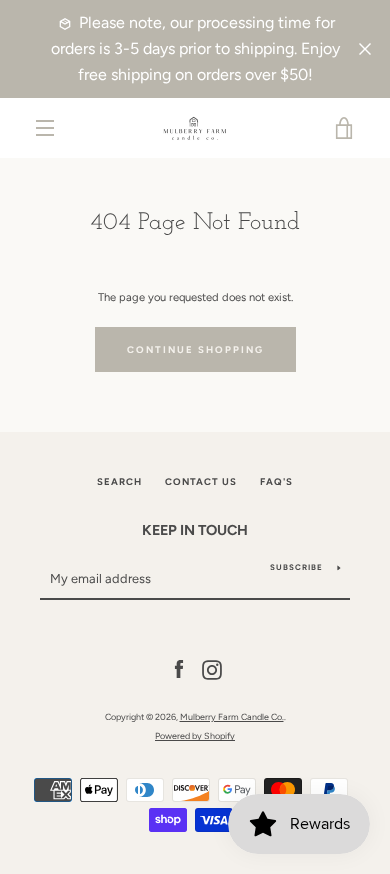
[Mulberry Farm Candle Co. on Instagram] (212, 669)
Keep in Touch (195, 530)
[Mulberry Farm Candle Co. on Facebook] (179, 669)
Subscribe (296, 567)
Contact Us (201, 481)
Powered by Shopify (195, 735)
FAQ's (276, 481)
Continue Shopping (195, 349)
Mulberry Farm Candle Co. (232, 716)
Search (119, 481)
